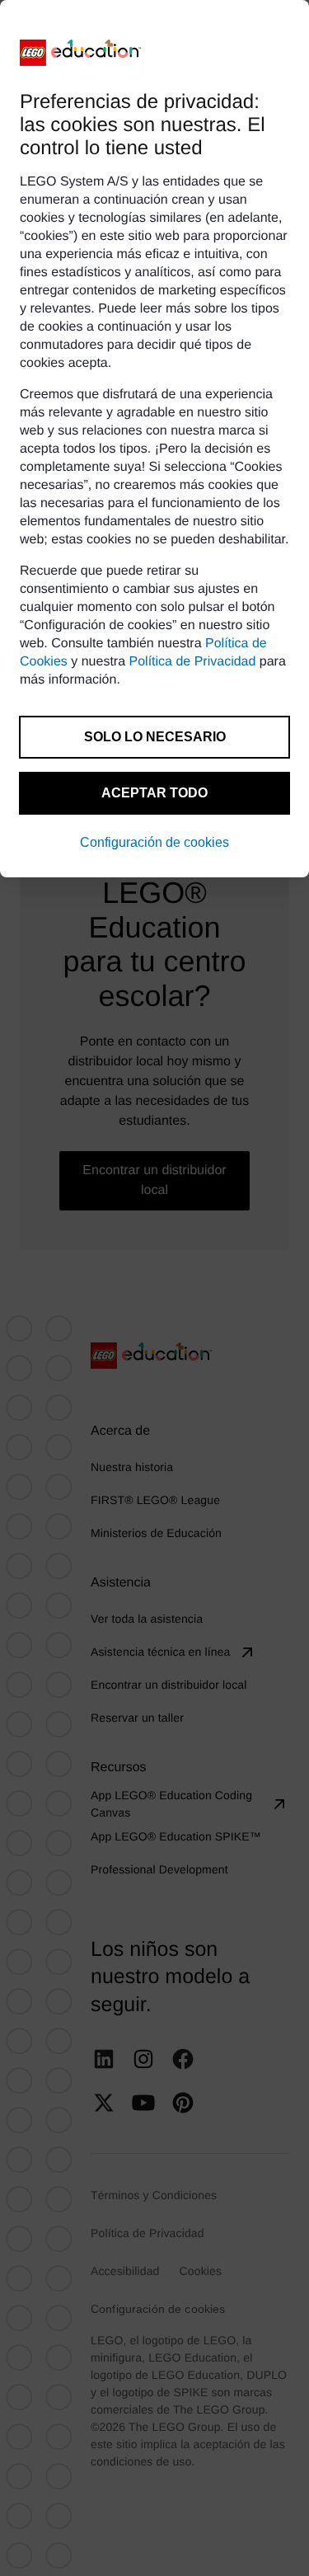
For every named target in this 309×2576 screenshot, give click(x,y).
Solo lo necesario (155, 737)
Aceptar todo (154, 793)
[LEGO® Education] (81, 53)
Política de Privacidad (193, 662)
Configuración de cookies (154, 842)
